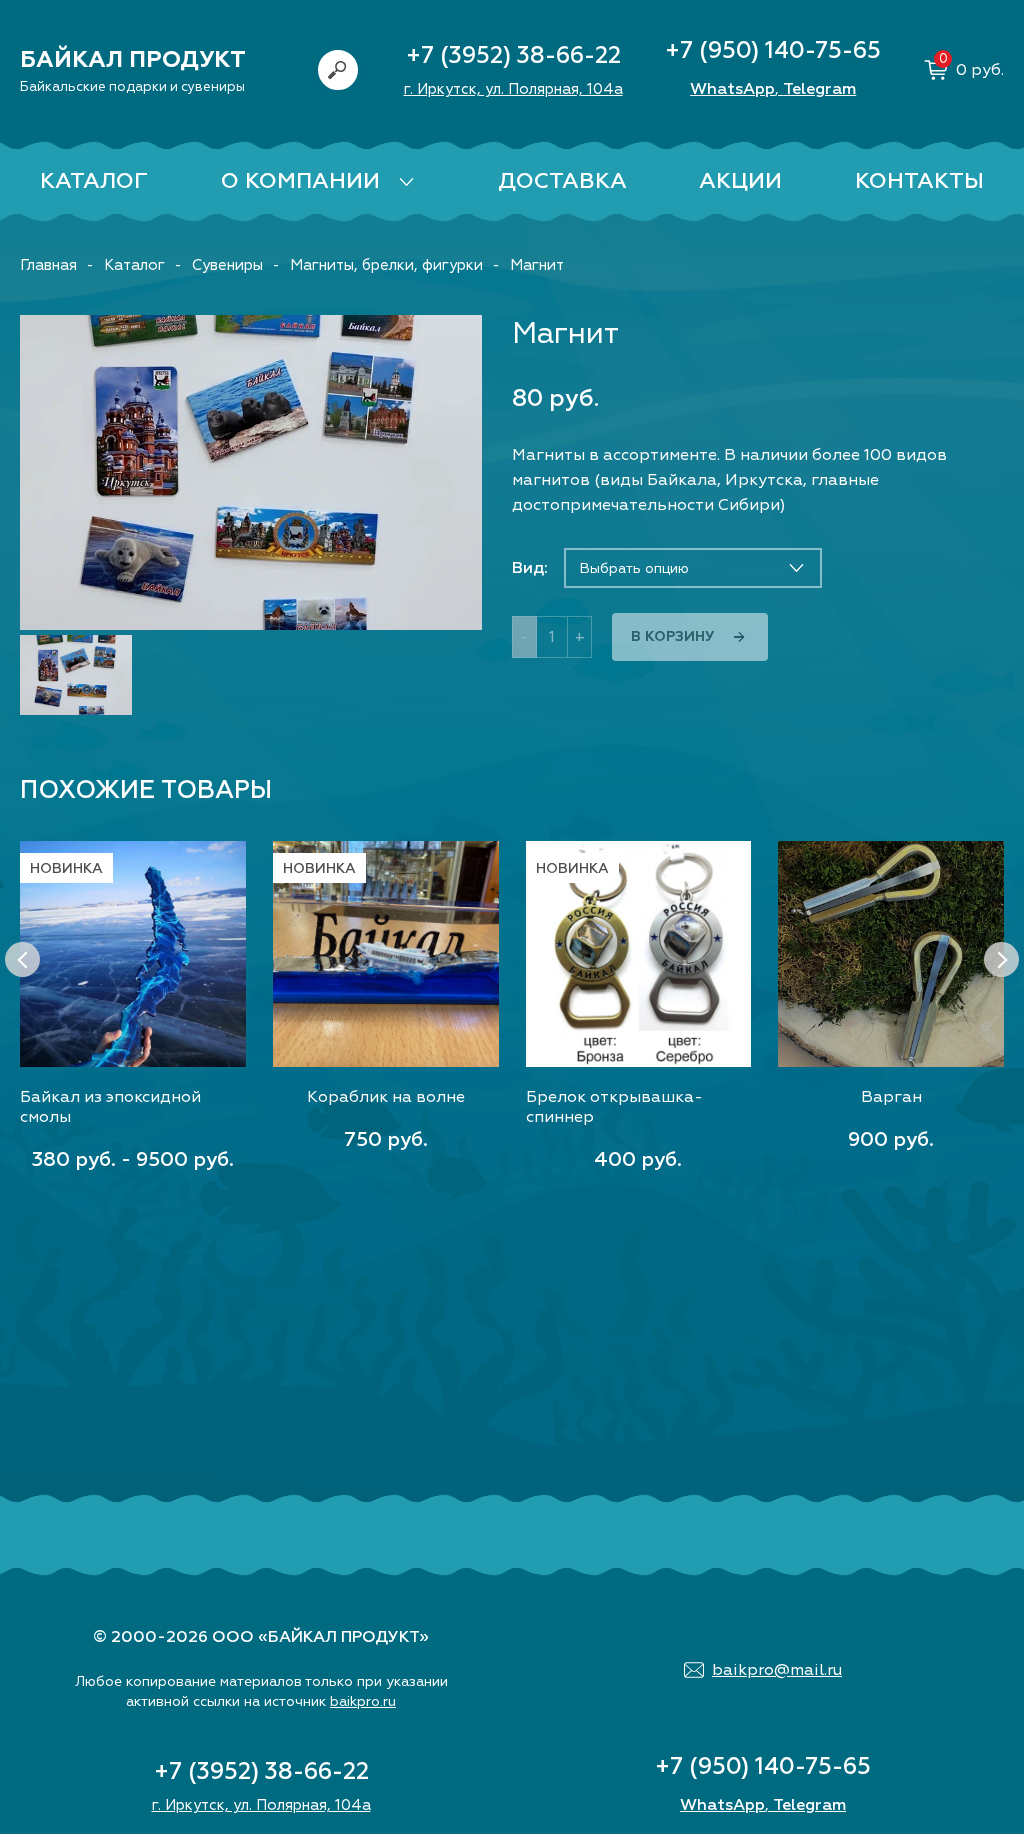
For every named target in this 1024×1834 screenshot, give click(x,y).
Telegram (819, 89)
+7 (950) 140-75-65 (773, 50)
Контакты (919, 181)
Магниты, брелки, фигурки (386, 265)
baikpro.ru (363, 1701)
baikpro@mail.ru (777, 1670)
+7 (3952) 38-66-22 (513, 55)
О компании (300, 181)
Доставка (562, 181)
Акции (740, 181)
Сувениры (227, 265)
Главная (48, 265)
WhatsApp (732, 89)
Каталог (94, 181)
